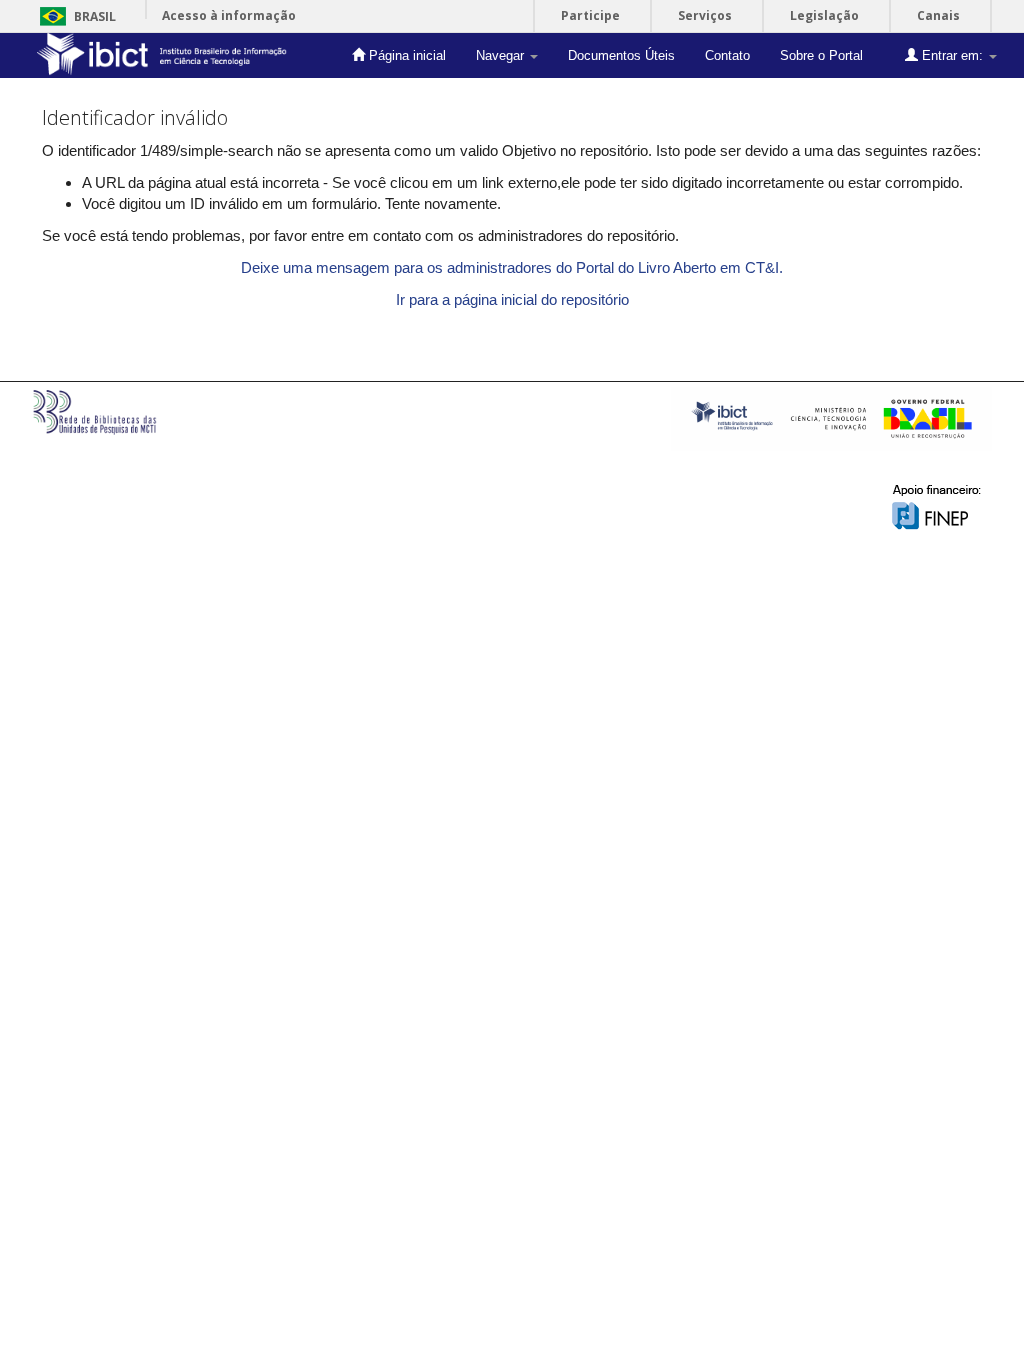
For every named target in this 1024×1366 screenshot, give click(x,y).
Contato (727, 55)
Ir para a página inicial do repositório (512, 299)
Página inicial (405, 55)
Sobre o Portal (821, 55)
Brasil (74, 16)
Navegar (502, 55)
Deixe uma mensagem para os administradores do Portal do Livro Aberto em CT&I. (512, 267)
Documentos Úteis (621, 55)
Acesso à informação (229, 15)
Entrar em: (952, 55)
